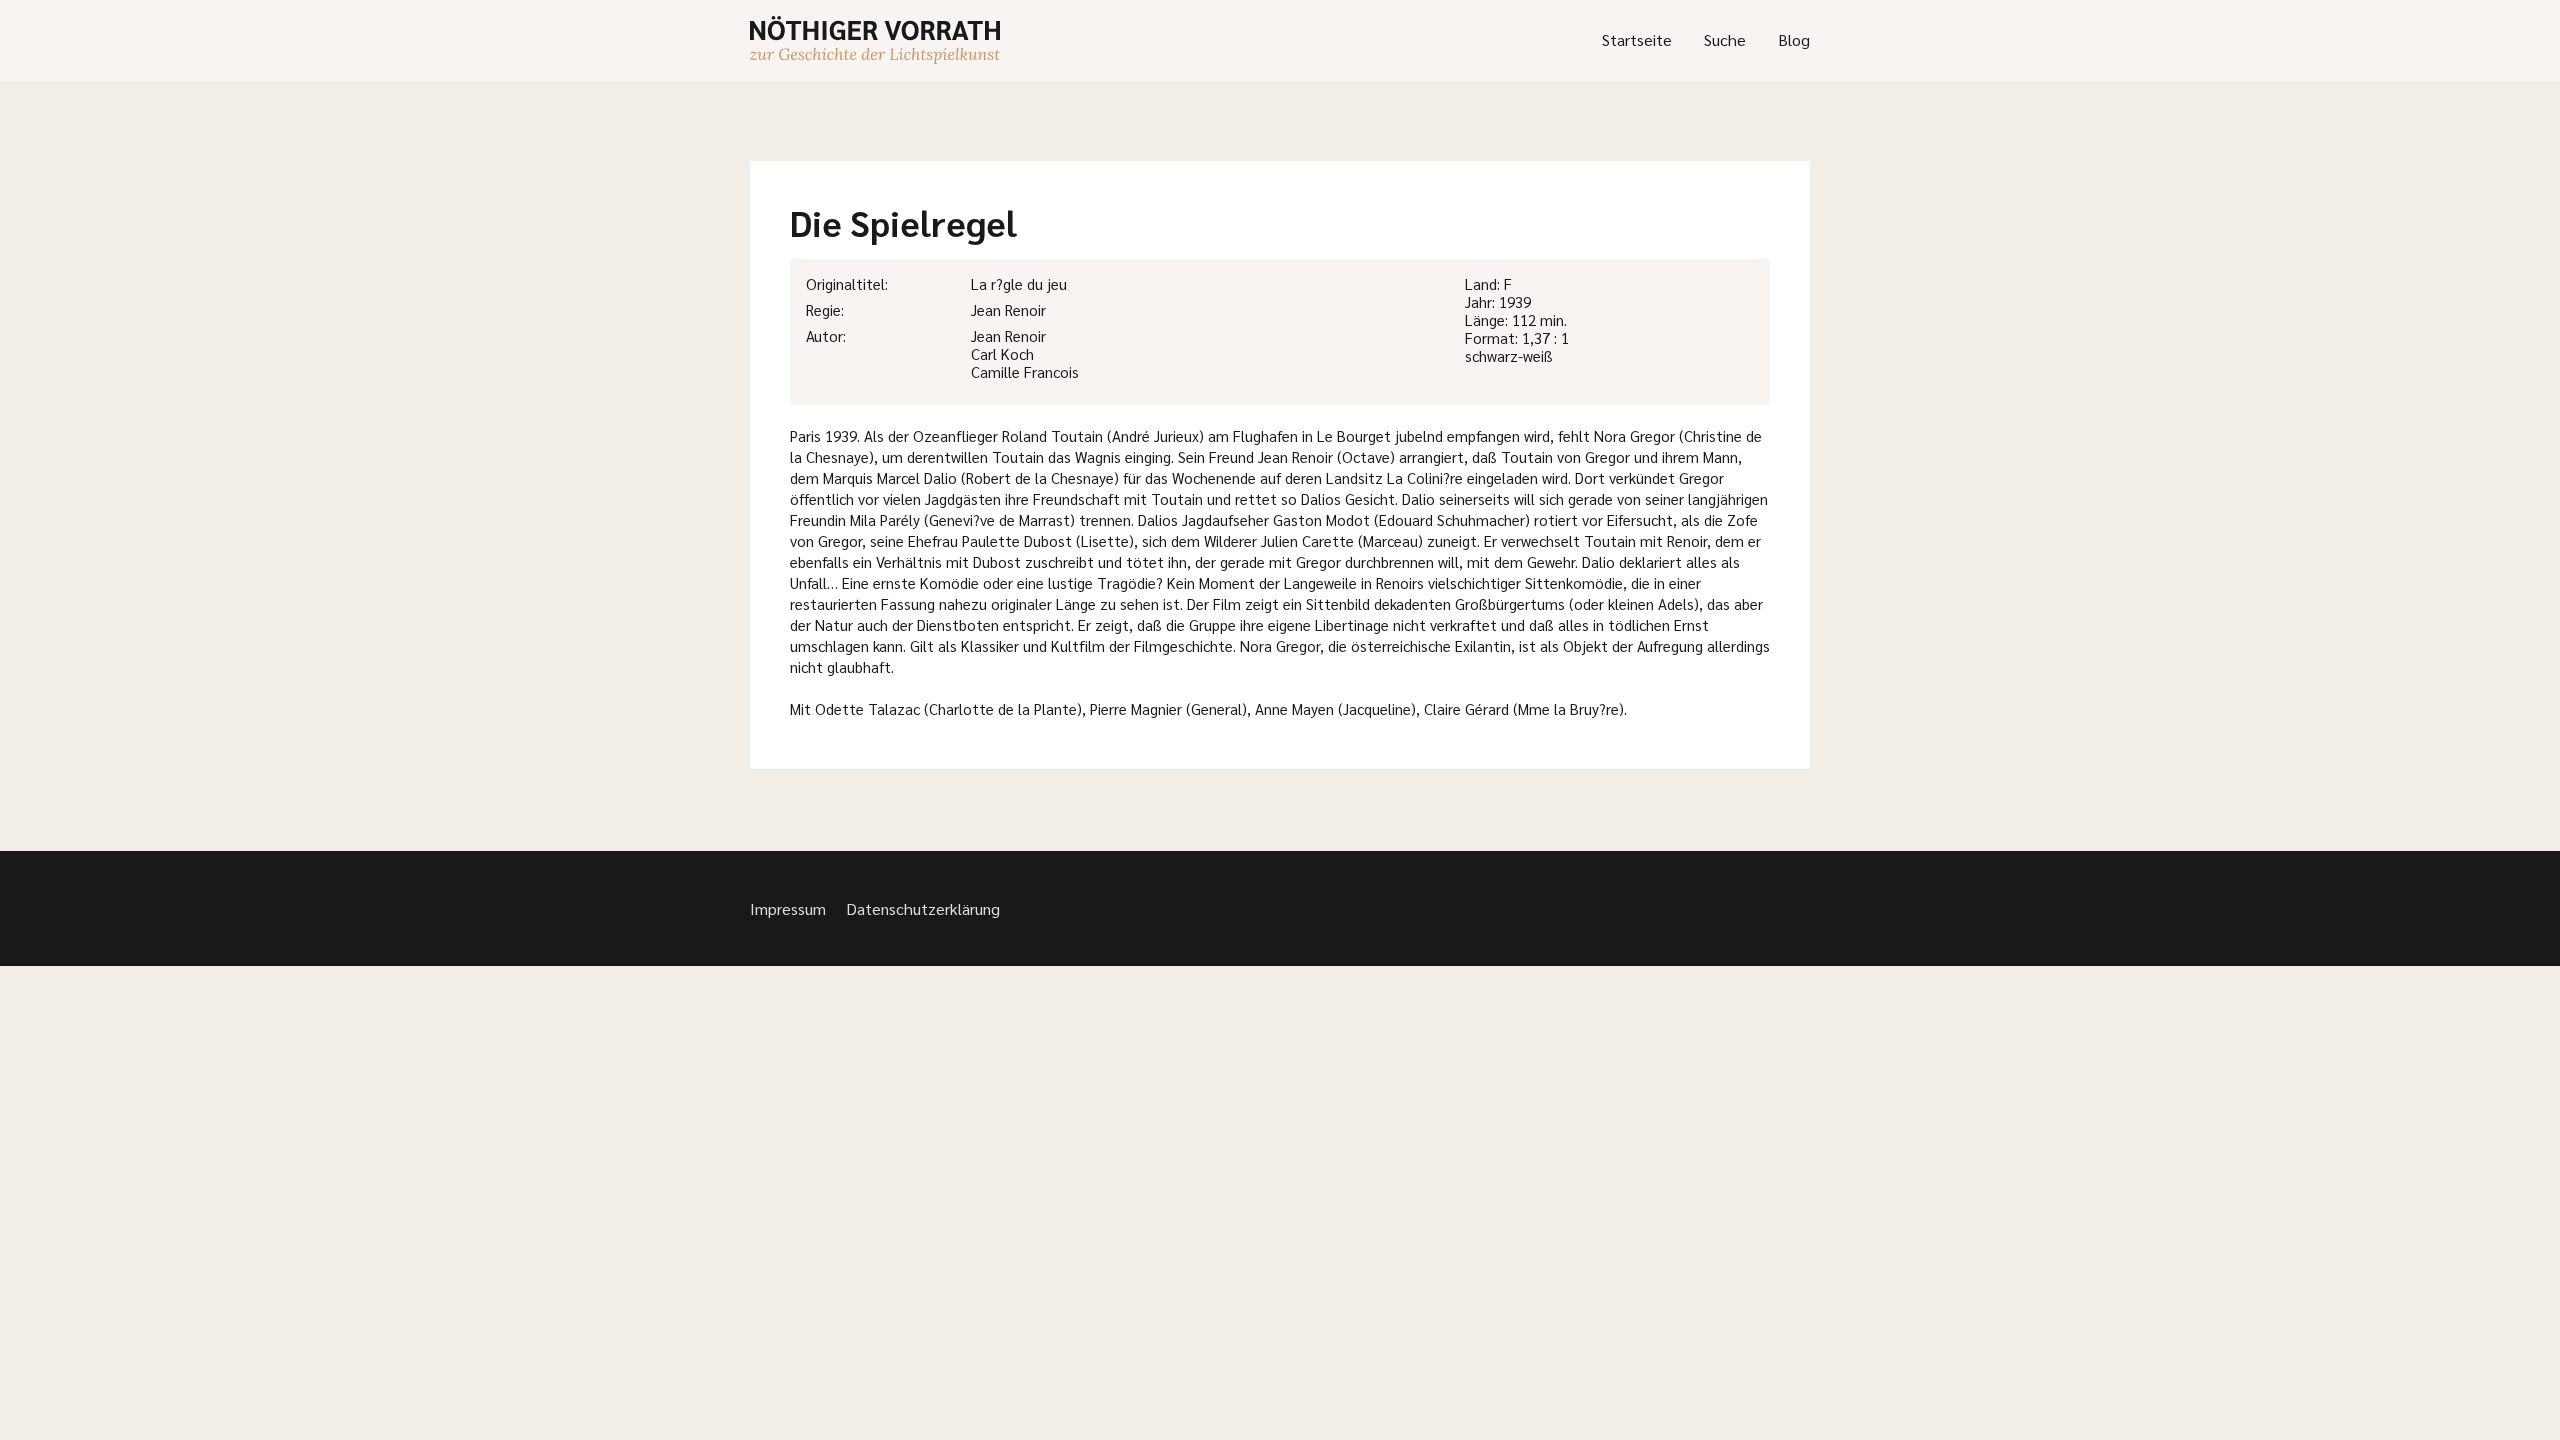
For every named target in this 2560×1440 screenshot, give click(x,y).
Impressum (788, 908)
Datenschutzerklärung (923, 908)
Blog (1794, 39)
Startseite (1637, 39)
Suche (1725, 39)
